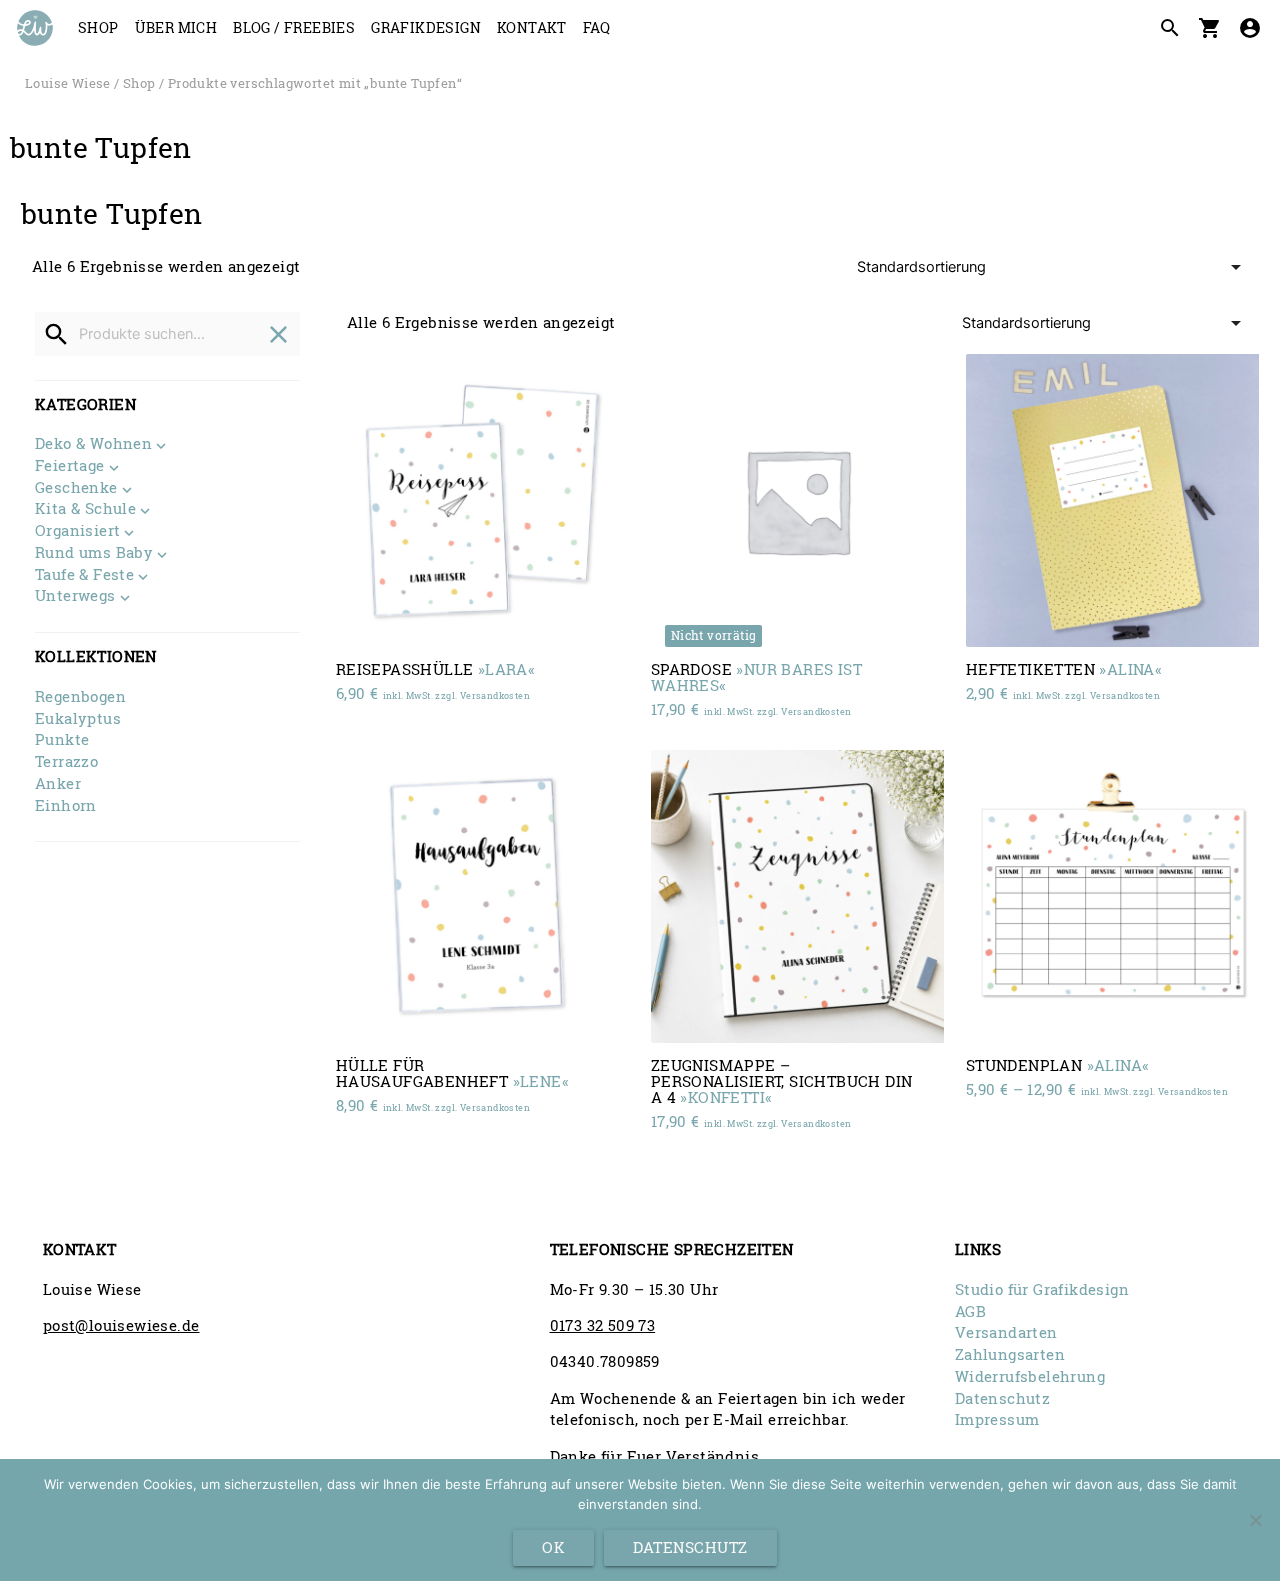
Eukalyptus (78, 718)
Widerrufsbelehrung (1030, 1376)
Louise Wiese (68, 83)
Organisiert (77, 532)
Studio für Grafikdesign (1042, 1289)
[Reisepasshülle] (482, 500)
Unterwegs (75, 597)
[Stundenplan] (1112, 896)
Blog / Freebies (294, 27)
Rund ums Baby (94, 554)
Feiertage (70, 467)
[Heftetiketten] (1112, 500)
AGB (970, 1311)
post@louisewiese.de (121, 1325)
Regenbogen (80, 696)
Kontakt (532, 27)
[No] (1255, 1520)
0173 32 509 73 (603, 1325)
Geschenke (76, 489)
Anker (58, 783)
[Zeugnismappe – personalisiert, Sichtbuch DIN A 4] (797, 896)
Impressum (997, 1419)
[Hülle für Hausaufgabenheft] (482, 896)
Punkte (62, 739)
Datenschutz (1002, 1398)
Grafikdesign (426, 27)
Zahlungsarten (1010, 1354)
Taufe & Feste (84, 576)
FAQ (596, 27)
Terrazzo (66, 761)
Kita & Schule (85, 510)
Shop (98, 27)
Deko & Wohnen (93, 445)
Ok (553, 1547)
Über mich (176, 27)
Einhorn (66, 805)
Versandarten (1006, 1332)
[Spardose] (797, 500)
